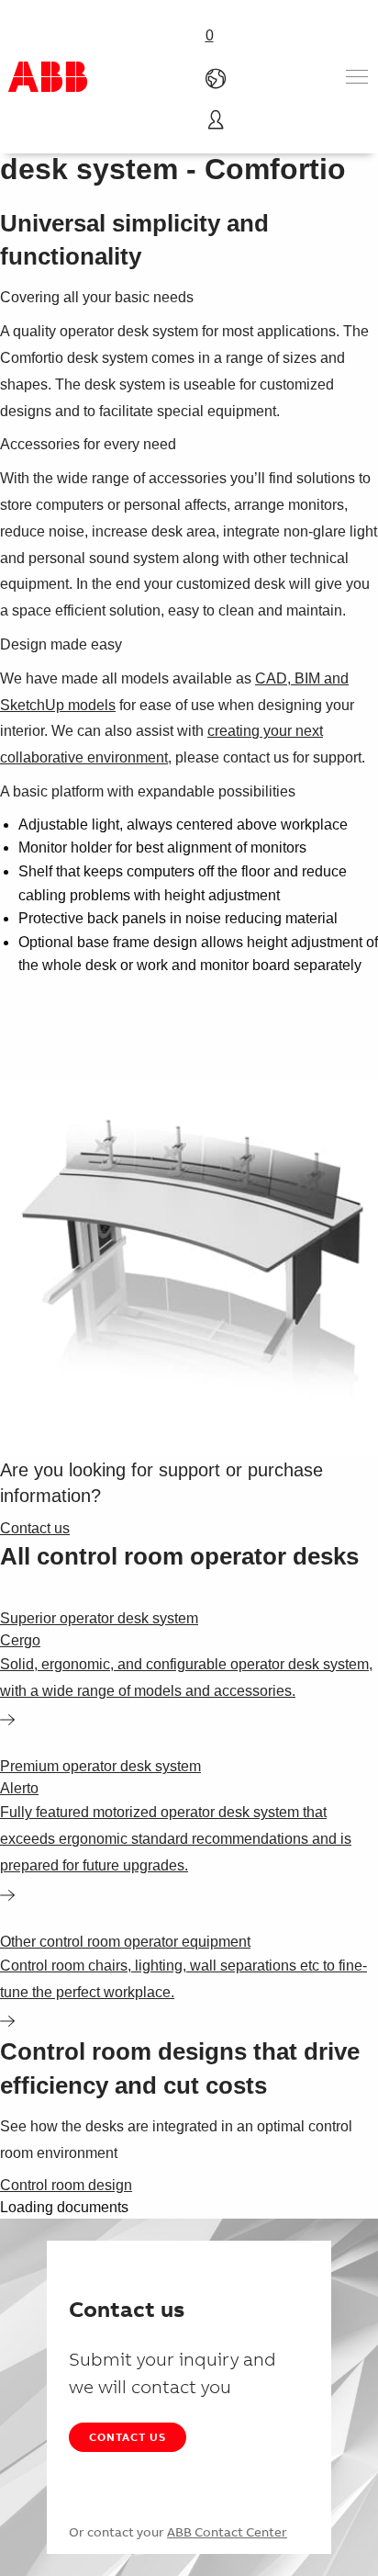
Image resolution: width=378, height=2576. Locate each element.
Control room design (66, 2185)
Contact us (128, 2437)
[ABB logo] (48, 77)
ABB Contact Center (227, 2532)
